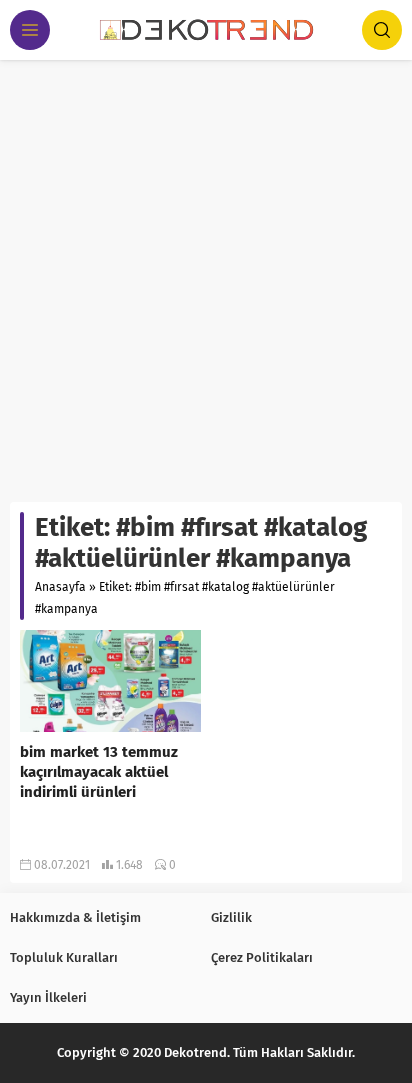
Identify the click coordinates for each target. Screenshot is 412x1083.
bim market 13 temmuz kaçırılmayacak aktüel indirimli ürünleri (99, 772)
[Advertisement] (206, 276)
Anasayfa (60, 587)
